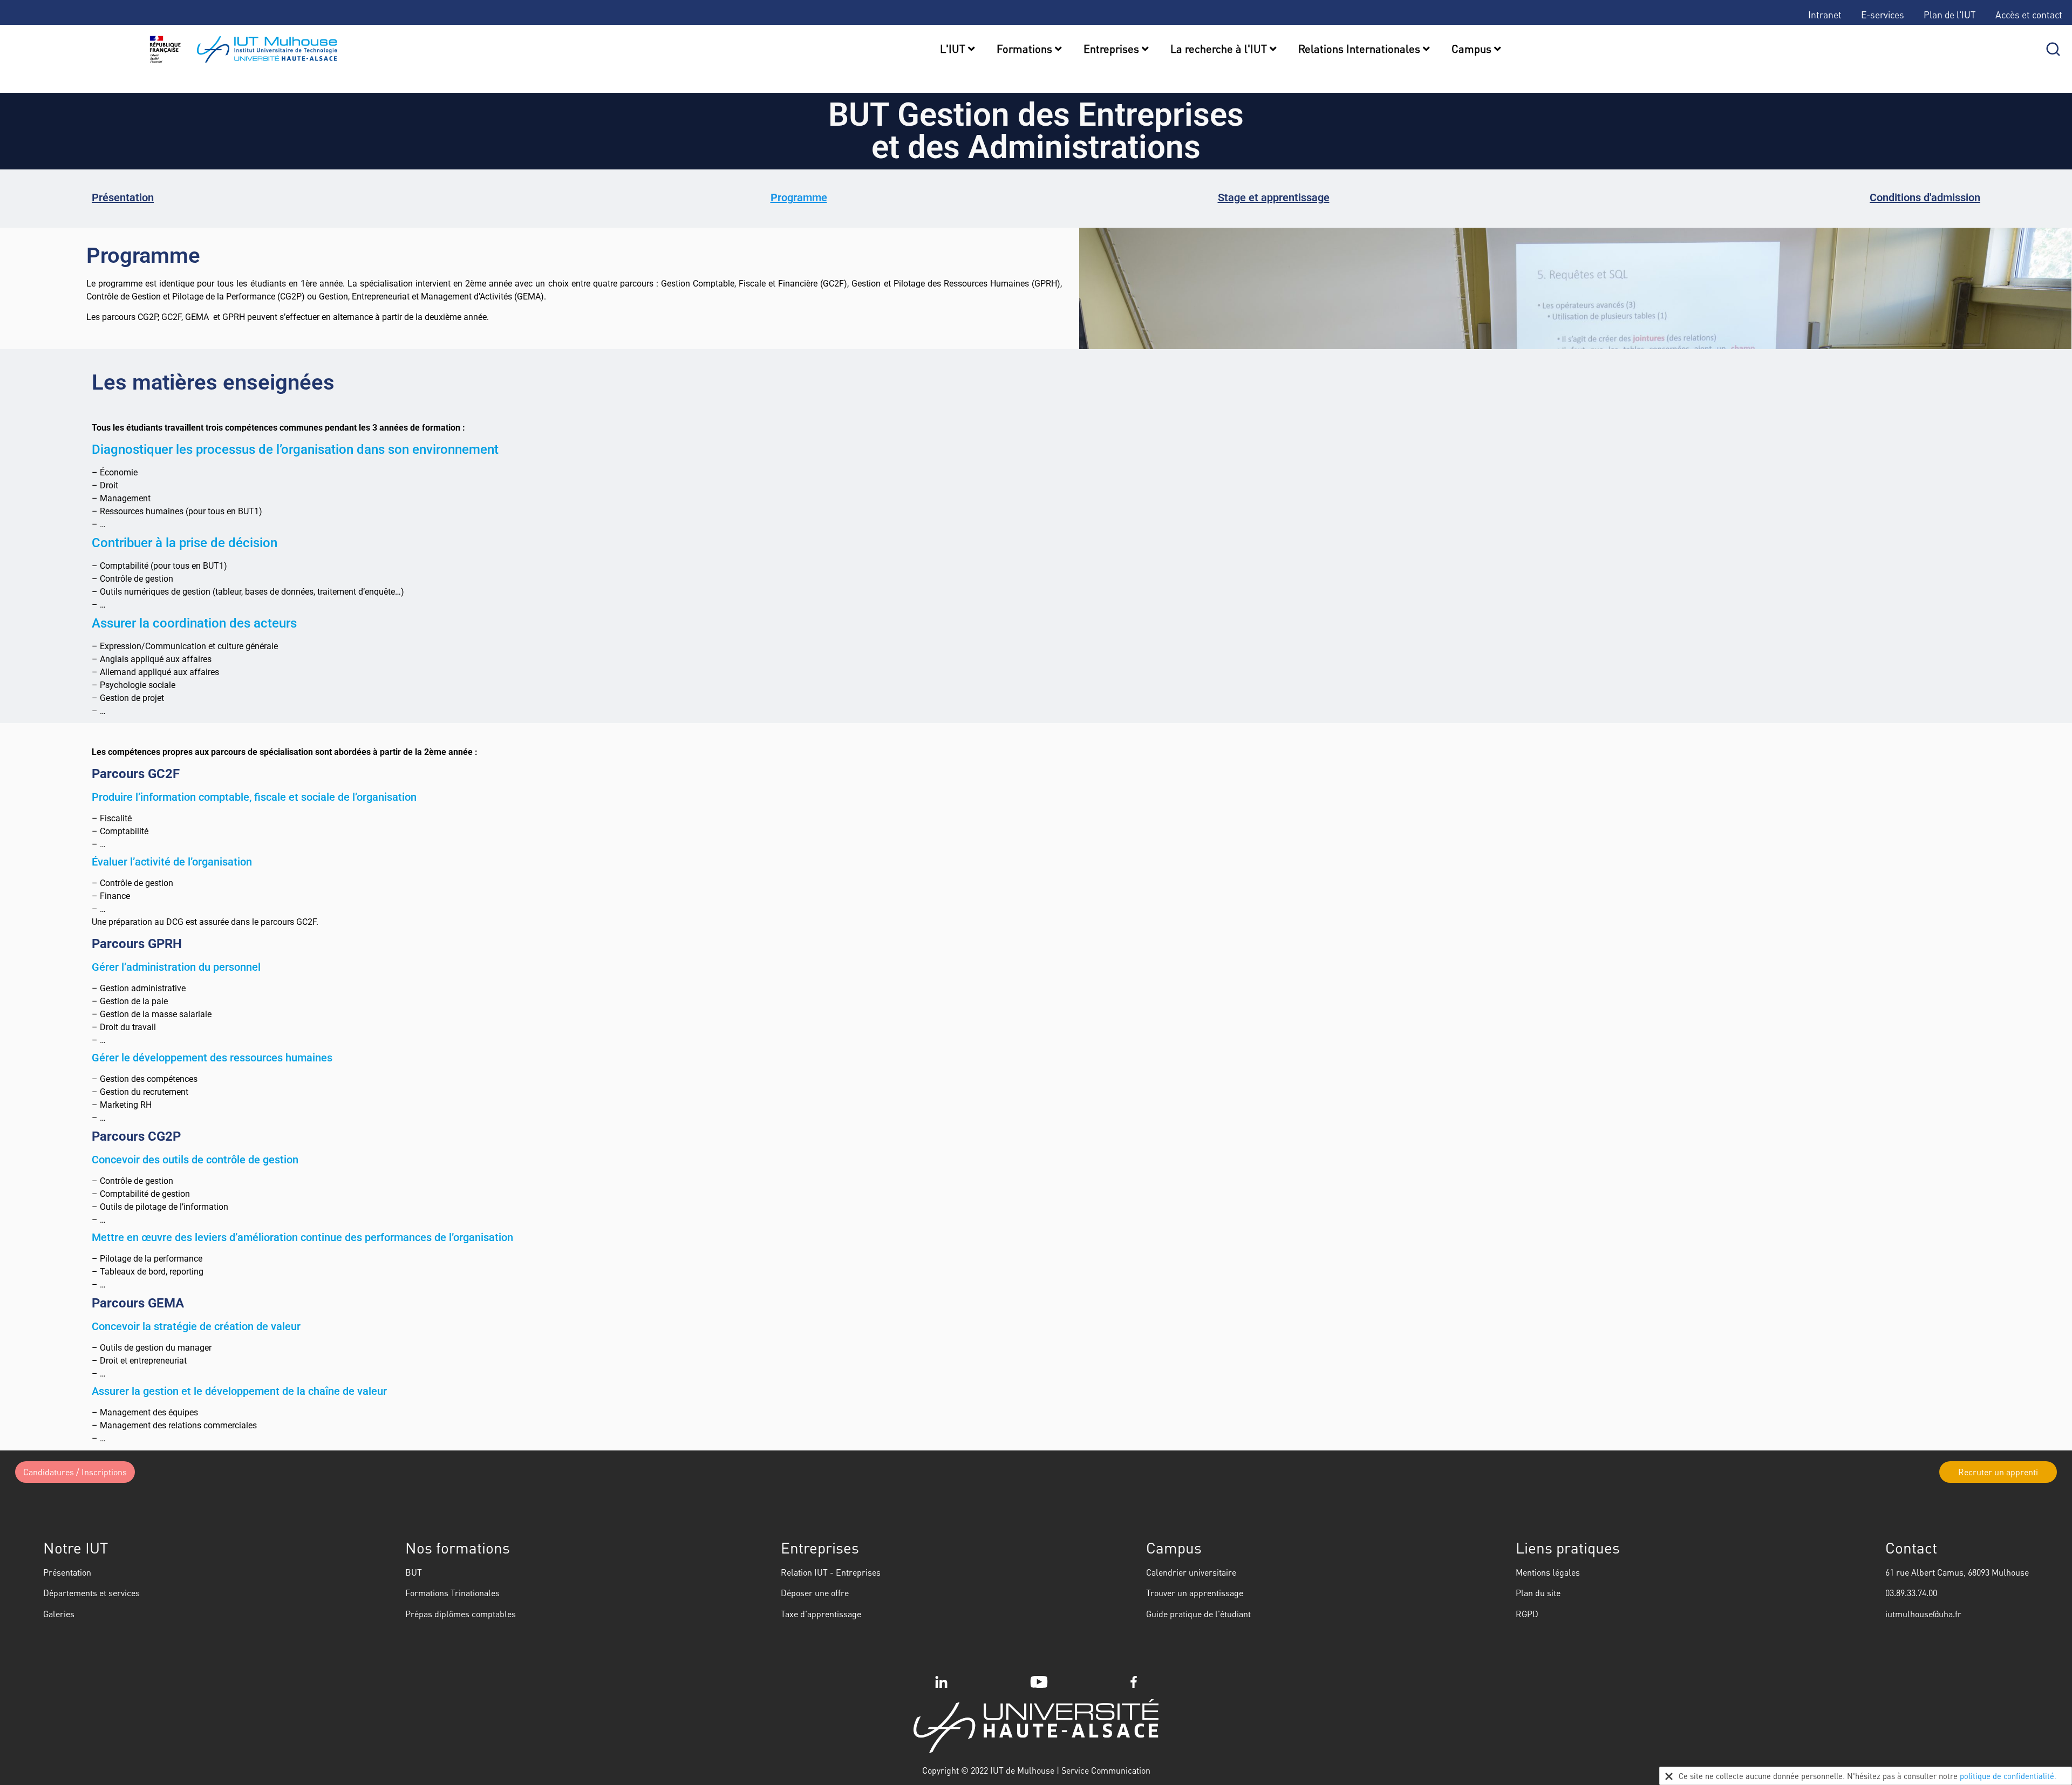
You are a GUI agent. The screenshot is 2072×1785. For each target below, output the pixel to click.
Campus (1473, 49)
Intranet (1825, 15)
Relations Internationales (1361, 49)
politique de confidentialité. (2008, 1776)
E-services (1883, 15)
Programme (799, 197)
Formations (1026, 49)
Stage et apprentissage (1274, 197)
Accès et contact (2029, 15)
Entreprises (1113, 49)
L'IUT (954, 49)
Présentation (123, 197)
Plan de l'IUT (1950, 15)
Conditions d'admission (1925, 197)
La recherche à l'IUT (1220, 49)
